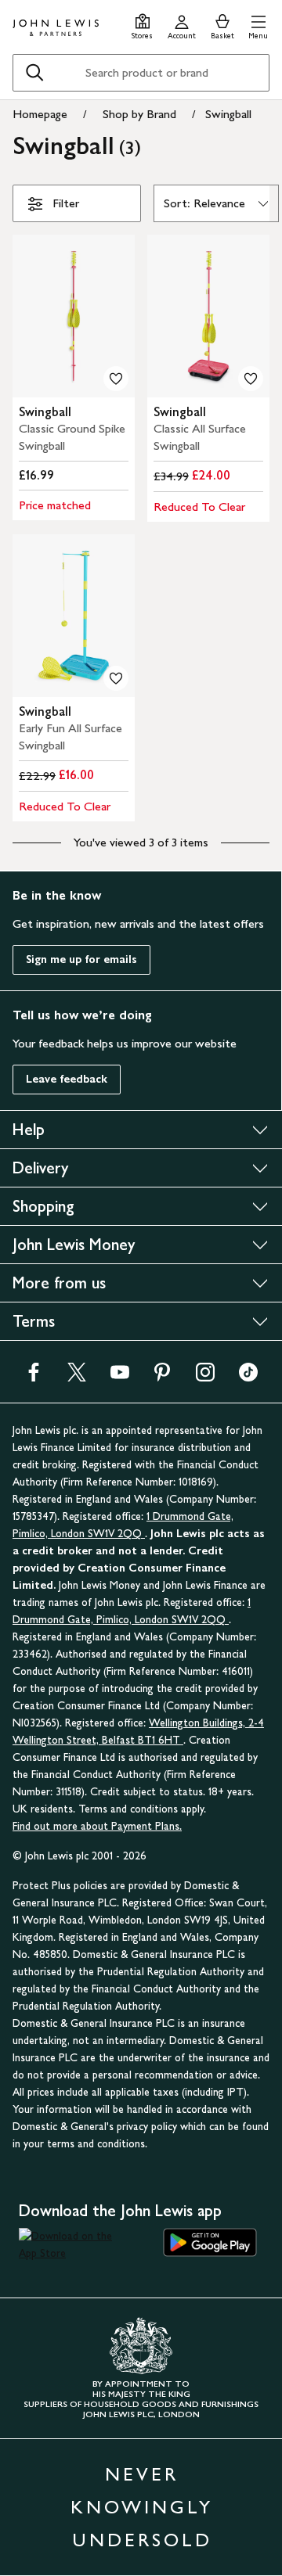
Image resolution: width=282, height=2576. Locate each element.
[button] (258, 25)
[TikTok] (248, 1377)
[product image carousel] (74, 316)
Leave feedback (67, 1079)
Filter (66, 203)
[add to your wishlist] (116, 379)
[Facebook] (34, 1377)
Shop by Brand (139, 114)
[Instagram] (205, 1377)
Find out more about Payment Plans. (97, 1826)
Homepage (40, 114)
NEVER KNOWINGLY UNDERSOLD (142, 2507)
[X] (77, 1377)
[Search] (34, 73)
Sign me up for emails (81, 959)
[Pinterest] (162, 1377)
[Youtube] (120, 1377)
